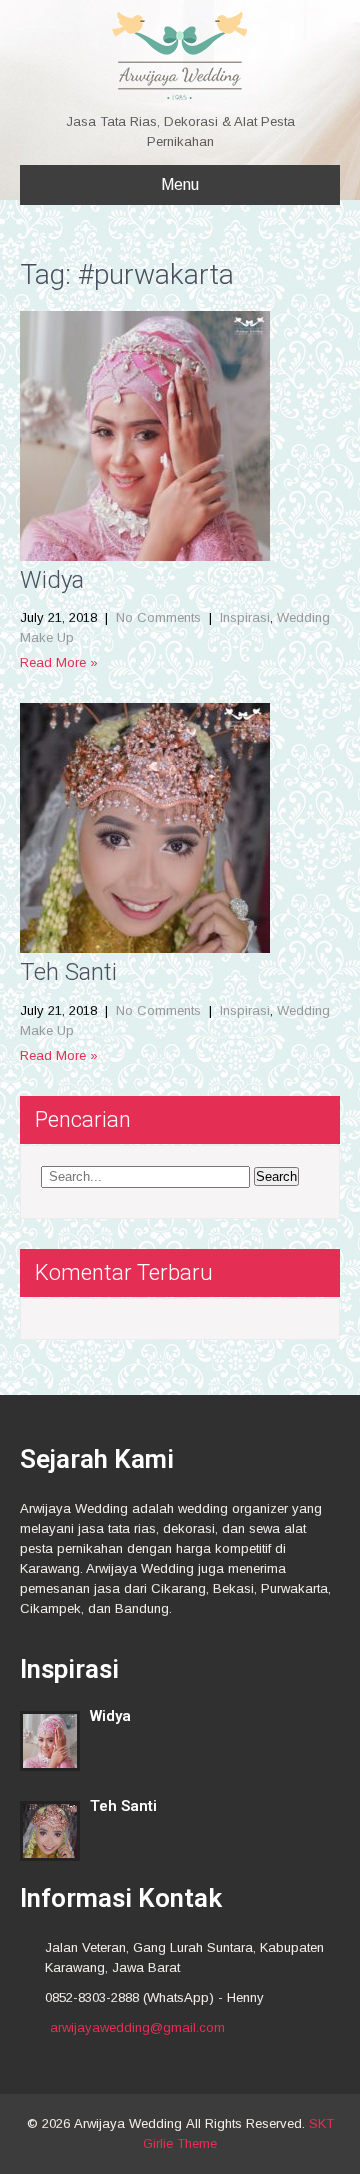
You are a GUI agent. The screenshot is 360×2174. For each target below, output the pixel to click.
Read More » (59, 662)
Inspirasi (245, 617)
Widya (52, 580)
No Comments (158, 617)
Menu (180, 184)
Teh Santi (68, 972)
